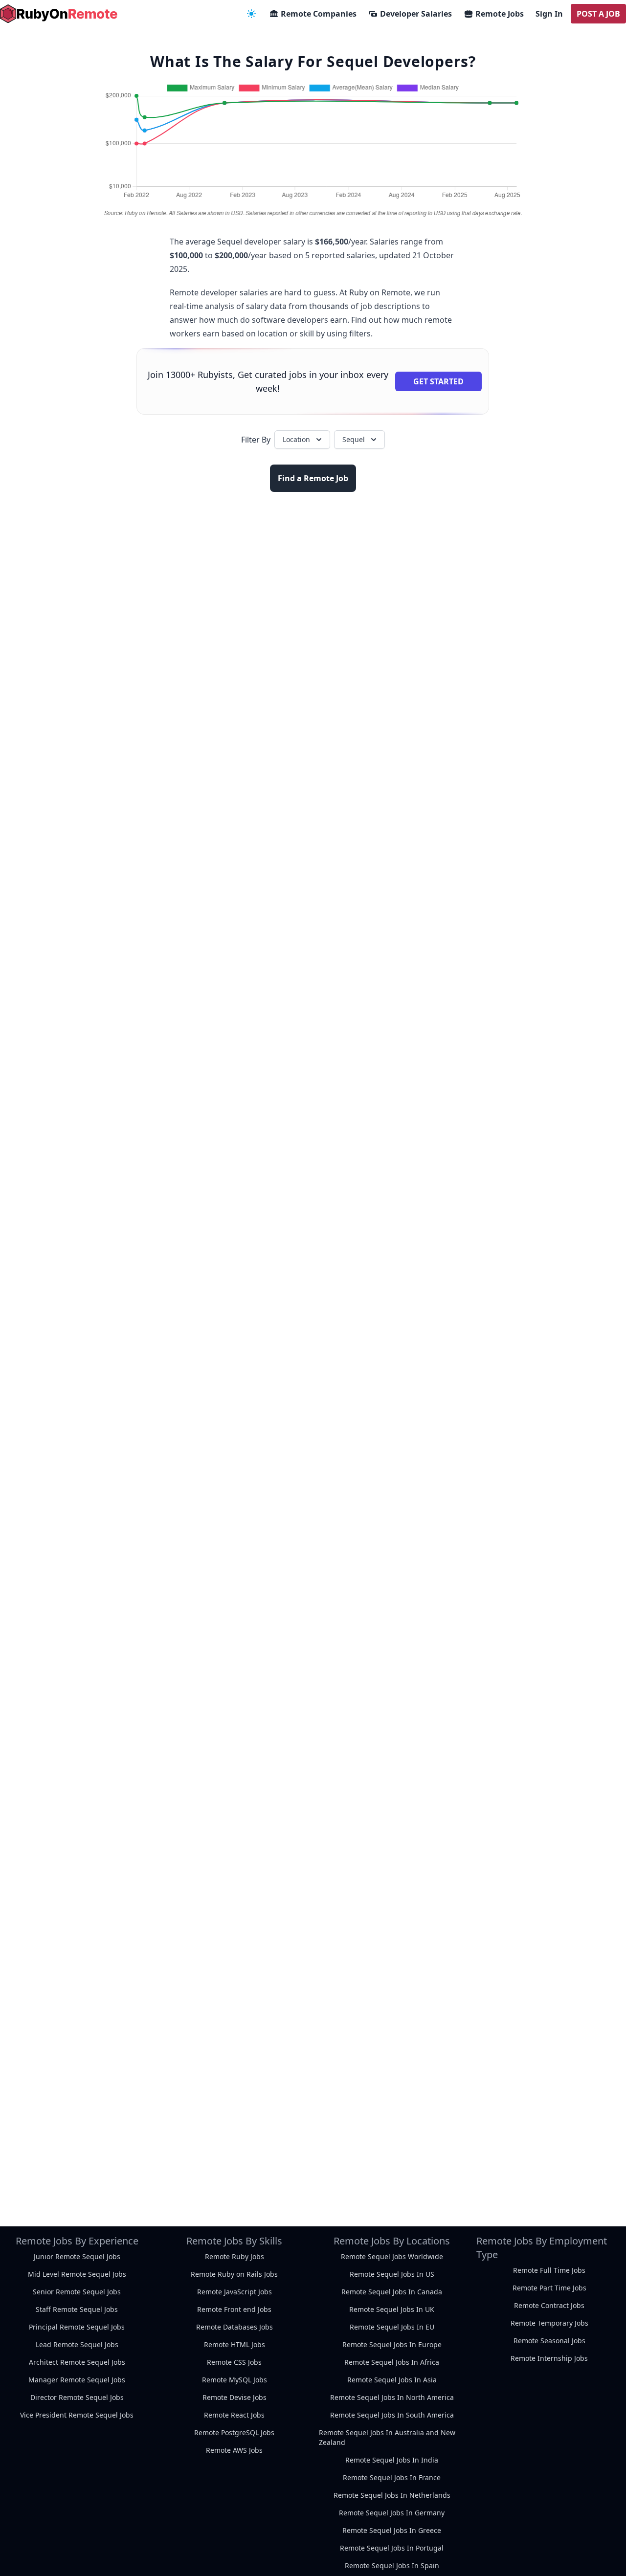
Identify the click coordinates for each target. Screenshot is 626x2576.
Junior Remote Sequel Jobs (77, 2256)
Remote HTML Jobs (235, 2344)
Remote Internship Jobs (549, 2358)
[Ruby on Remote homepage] (59, 14)
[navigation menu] (251, 14)
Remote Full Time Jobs (549, 2270)
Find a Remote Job (313, 478)
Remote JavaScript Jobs (235, 2292)
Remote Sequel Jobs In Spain (392, 2565)
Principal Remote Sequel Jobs (77, 2327)
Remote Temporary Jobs (549, 2323)
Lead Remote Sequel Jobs (77, 2344)
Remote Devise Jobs (235, 2397)
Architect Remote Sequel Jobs (77, 2362)
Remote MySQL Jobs (235, 2380)
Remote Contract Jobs (549, 2305)
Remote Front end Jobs (234, 2309)
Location (296, 439)
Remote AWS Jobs (234, 2450)
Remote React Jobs (234, 2415)
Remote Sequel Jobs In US (392, 2274)
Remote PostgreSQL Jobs (234, 2432)
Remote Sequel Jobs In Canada (392, 2292)
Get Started (438, 381)
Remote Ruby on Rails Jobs (234, 2274)
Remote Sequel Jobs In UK (392, 2309)
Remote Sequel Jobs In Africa (392, 2362)
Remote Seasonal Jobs (549, 2341)
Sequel (354, 439)
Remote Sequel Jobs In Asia (392, 2380)
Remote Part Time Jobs (549, 2288)
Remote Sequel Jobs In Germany (392, 2513)
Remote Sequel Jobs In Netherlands (392, 2495)
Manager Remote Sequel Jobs (77, 2380)
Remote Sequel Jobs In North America (392, 2397)
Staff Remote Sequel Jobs (77, 2309)
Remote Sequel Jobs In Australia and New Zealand (387, 2437)
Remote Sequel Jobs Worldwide (392, 2256)
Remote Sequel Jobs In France (392, 2477)
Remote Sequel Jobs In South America (392, 2415)
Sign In (549, 14)
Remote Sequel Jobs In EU (392, 2327)
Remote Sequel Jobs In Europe (392, 2344)
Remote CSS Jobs (234, 2362)
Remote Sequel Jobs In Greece (392, 2530)
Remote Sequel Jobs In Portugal (392, 2548)
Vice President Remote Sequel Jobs (77, 2415)
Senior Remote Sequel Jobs (77, 2292)
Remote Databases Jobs (235, 2327)
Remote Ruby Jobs (235, 2256)
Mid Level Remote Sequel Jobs (77, 2274)
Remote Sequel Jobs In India (392, 2460)
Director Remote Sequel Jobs (77, 2397)
